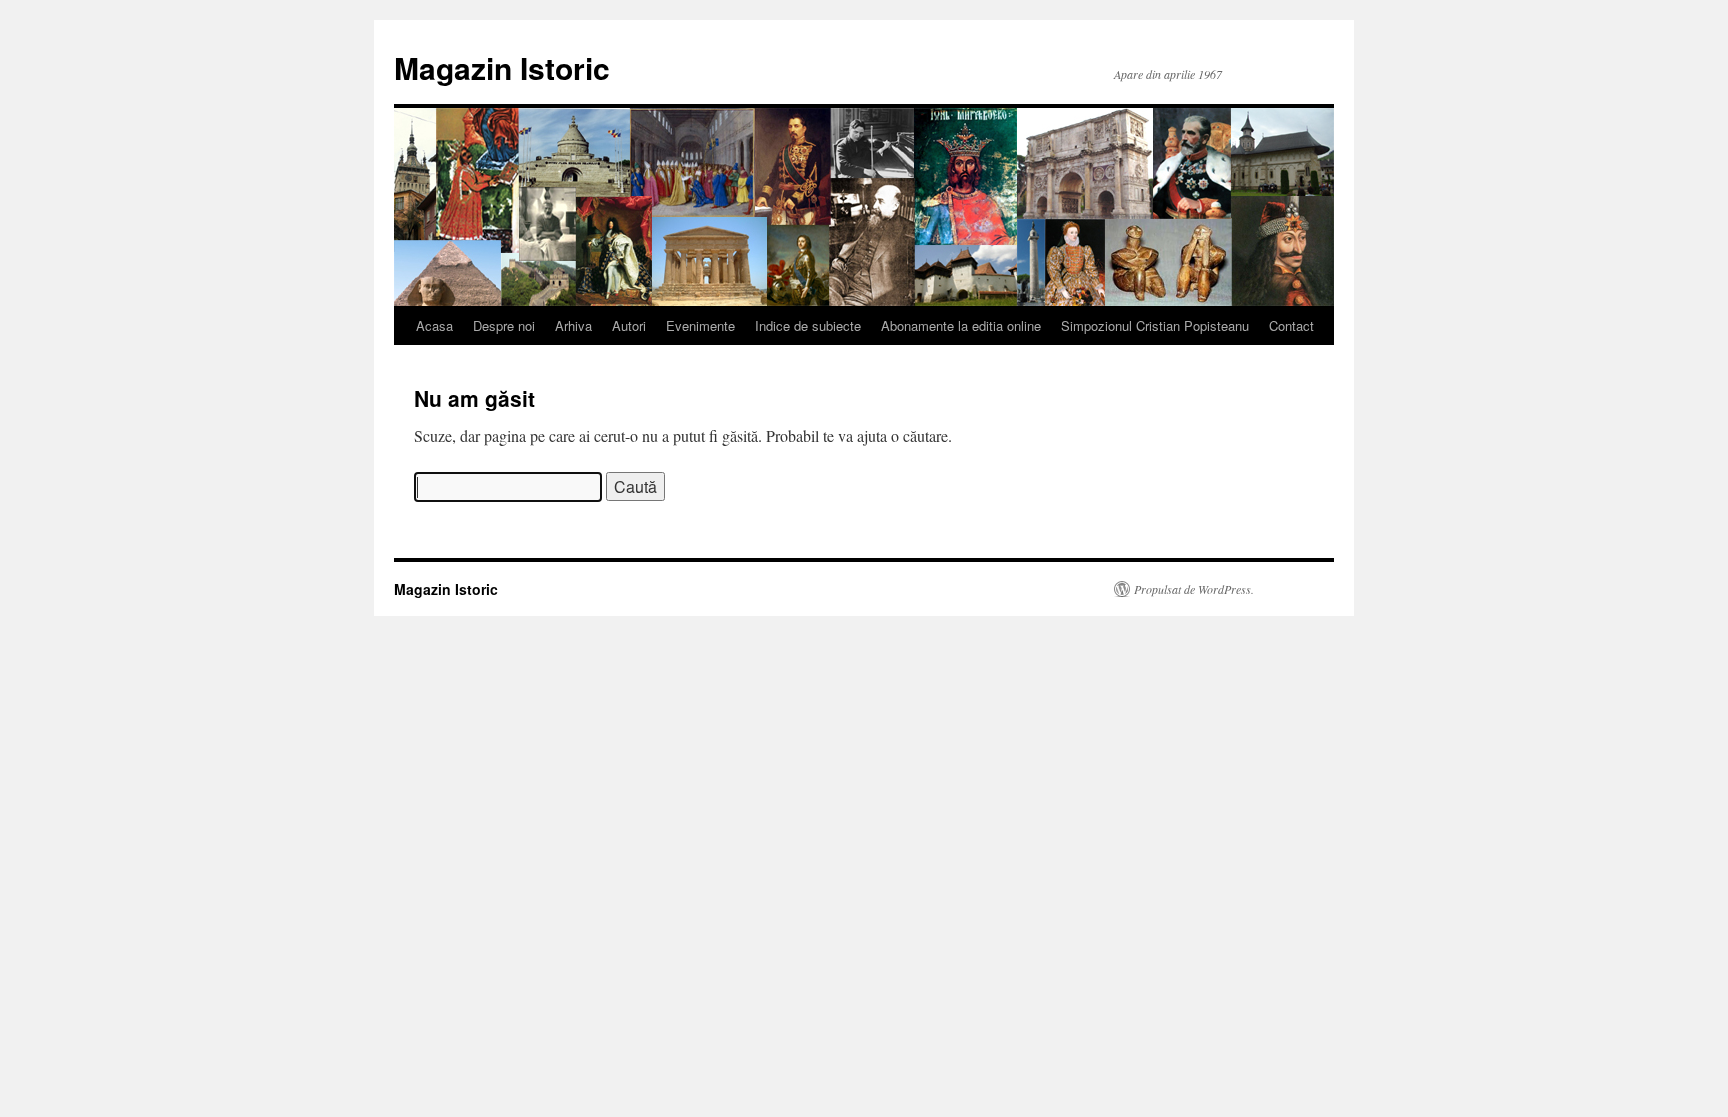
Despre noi (504, 325)
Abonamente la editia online (961, 325)
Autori (629, 325)
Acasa (434, 325)
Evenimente (700, 325)
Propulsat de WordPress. (1194, 589)
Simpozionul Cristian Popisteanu (1155, 325)
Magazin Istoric (502, 67)
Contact (1291, 325)
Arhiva (573, 325)
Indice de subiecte (808, 325)
